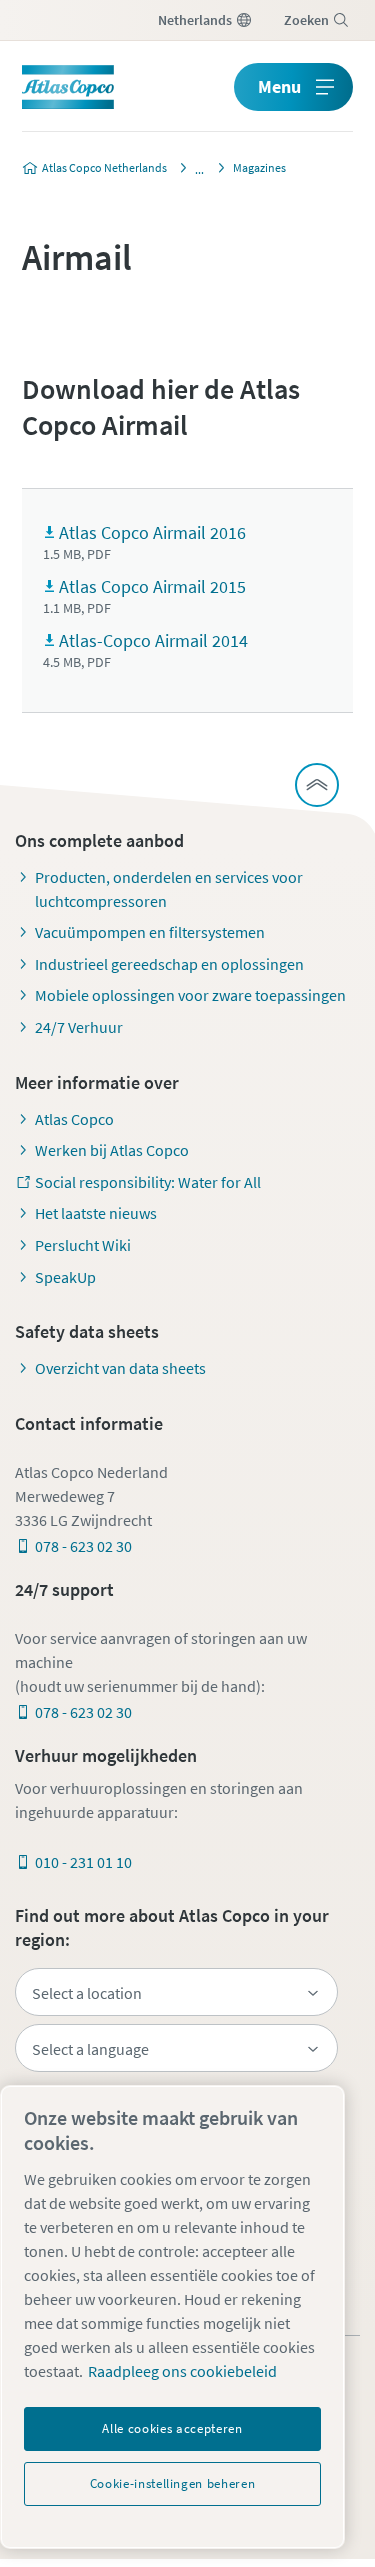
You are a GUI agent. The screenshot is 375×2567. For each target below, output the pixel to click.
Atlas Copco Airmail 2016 (152, 532)
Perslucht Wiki (83, 1245)
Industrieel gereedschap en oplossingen (169, 964)
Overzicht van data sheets (120, 1368)
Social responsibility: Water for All (148, 1182)
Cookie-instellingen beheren (173, 2483)
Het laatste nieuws (96, 1213)
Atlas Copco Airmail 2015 (152, 586)
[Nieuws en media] (194, 168)
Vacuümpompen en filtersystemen (150, 932)
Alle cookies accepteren (172, 2428)
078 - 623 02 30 (83, 1546)
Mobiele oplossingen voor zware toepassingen (190, 995)
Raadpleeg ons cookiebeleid (182, 2371)
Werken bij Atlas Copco (112, 1150)
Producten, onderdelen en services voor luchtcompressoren (169, 889)
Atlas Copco (74, 1119)
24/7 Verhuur (79, 1027)
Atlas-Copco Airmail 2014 (153, 640)
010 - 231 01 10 (83, 1862)
